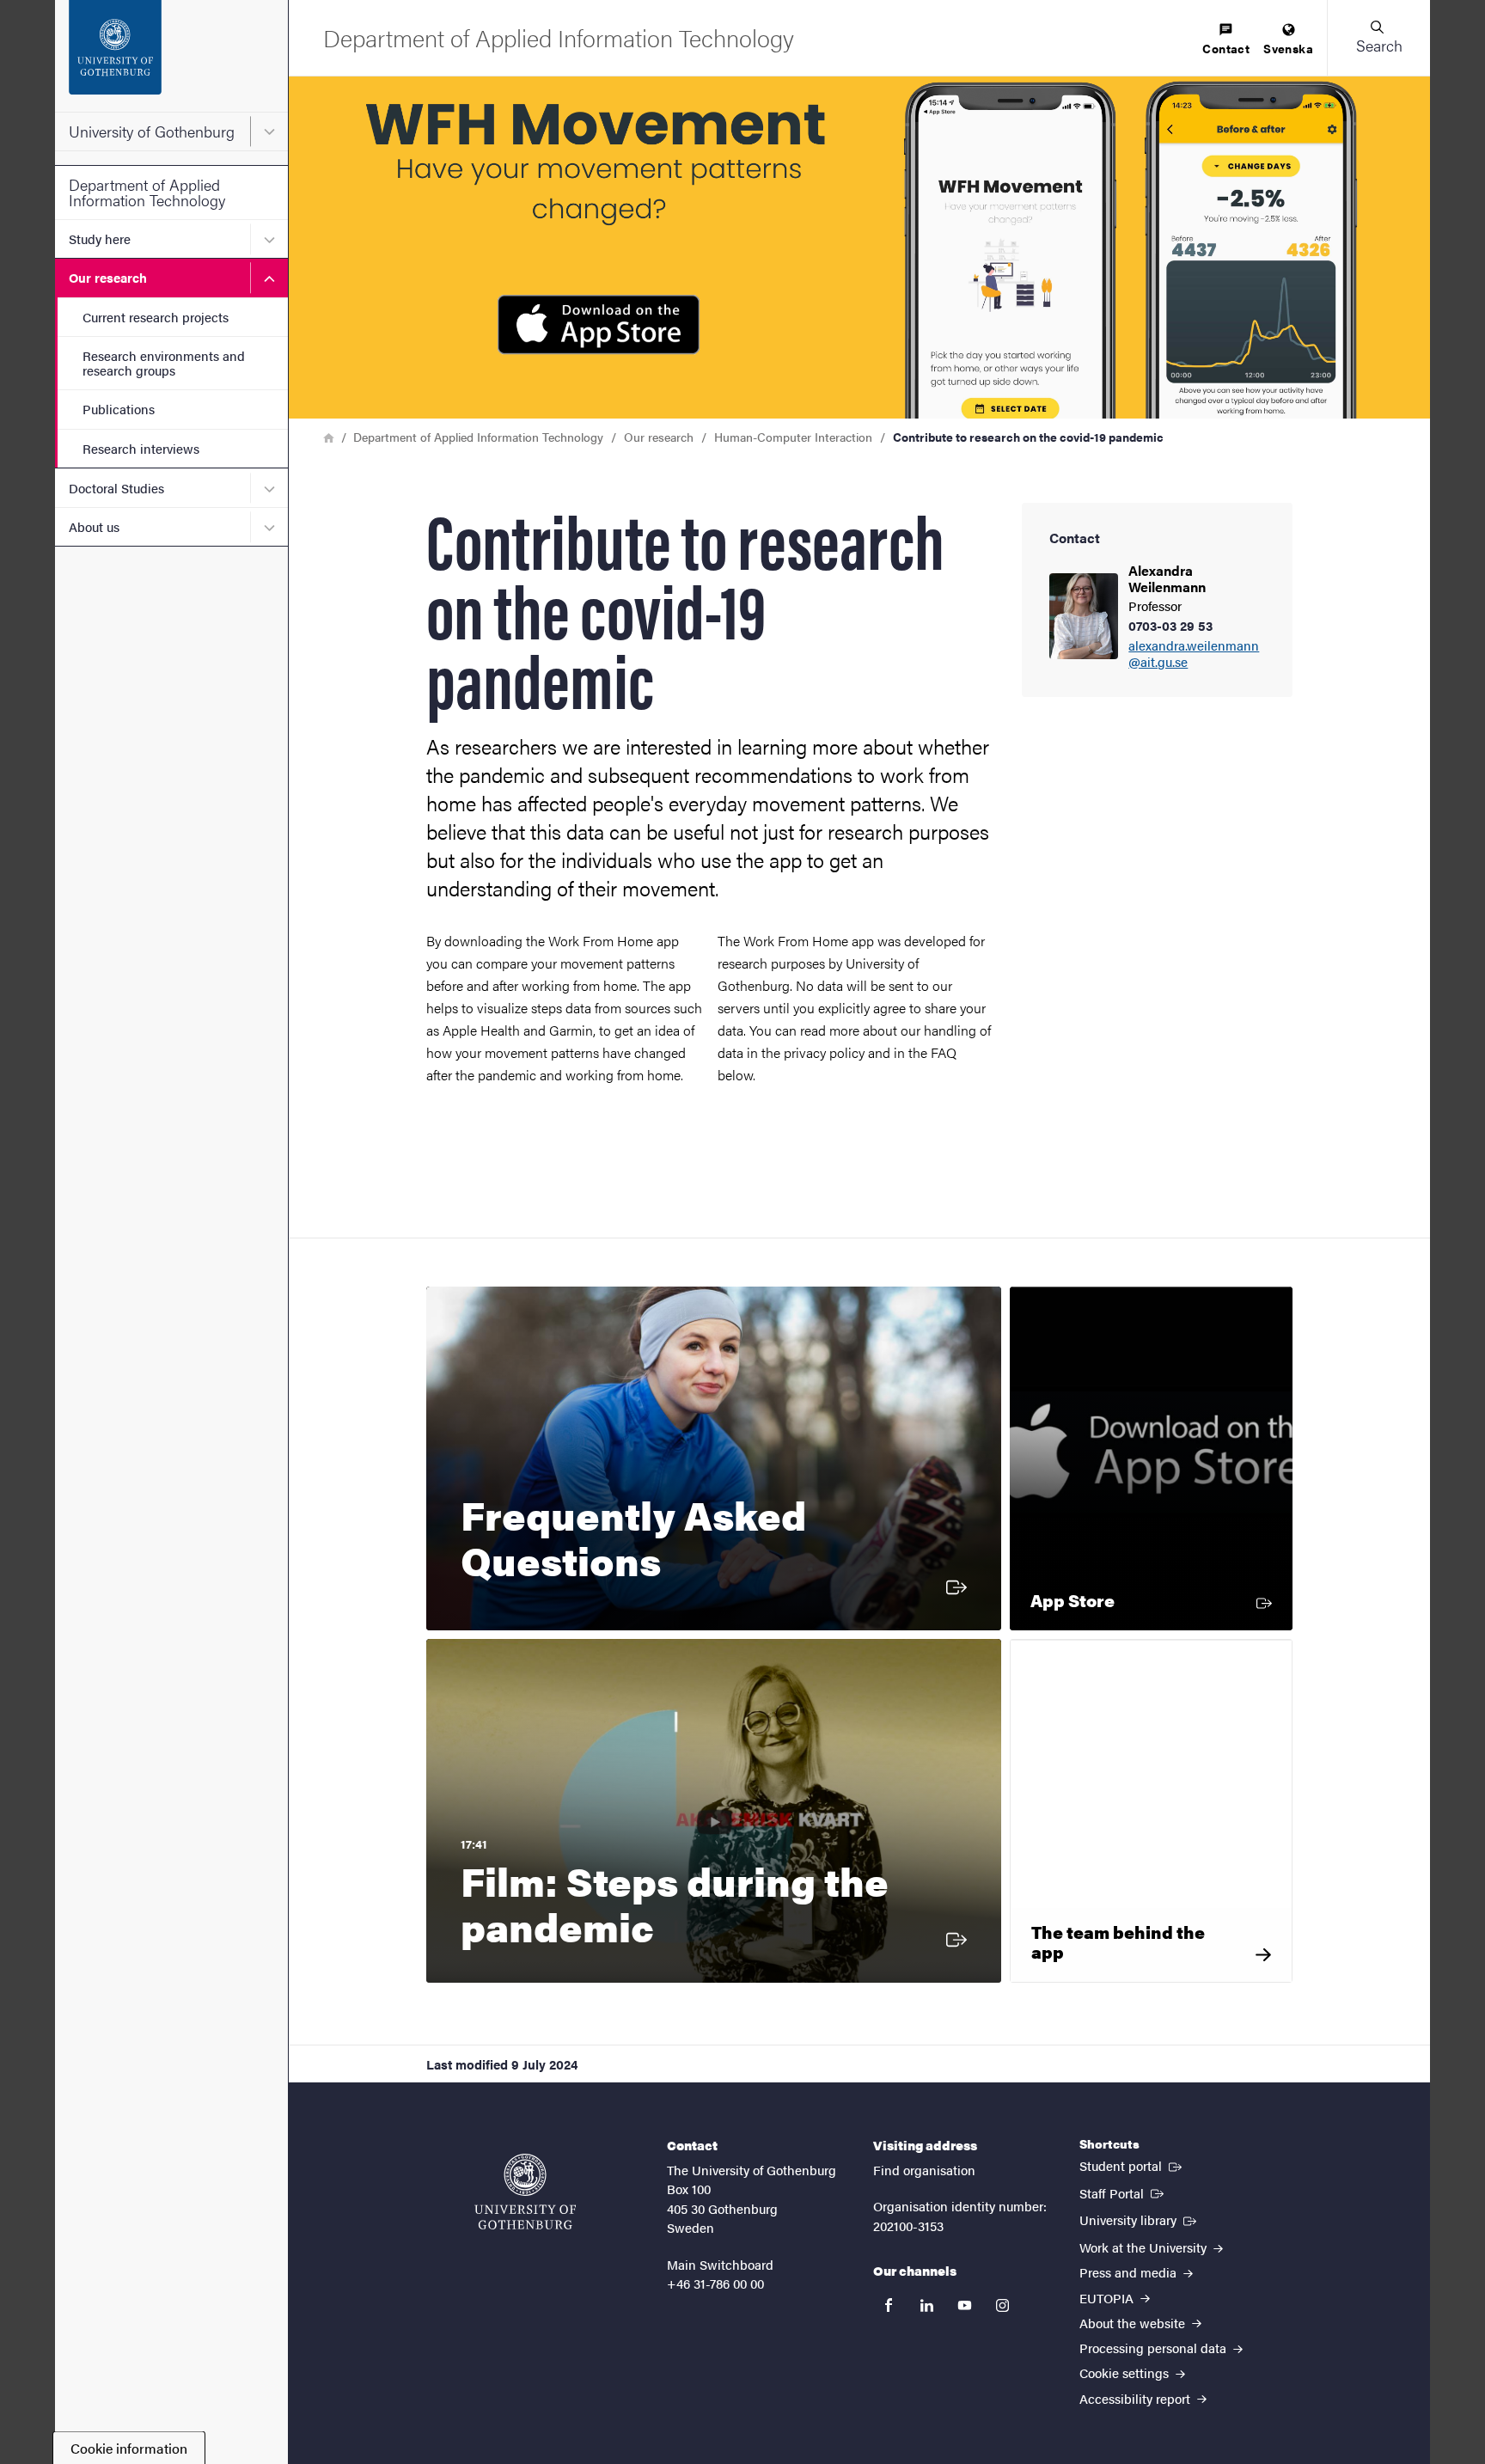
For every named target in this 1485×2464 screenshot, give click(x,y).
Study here (100, 238)
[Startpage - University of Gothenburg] (171, 56)
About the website (1134, 2323)
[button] (1378, 38)
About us (94, 526)
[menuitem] (1226, 40)
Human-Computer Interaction (793, 437)
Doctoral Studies (116, 488)
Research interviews (141, 448)
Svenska (1288, 48)
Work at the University (1145, 2247)
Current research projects (156, 317)
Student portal (1132, 2165)
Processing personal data (1155, 2348)
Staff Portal (1123, 2192)
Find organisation (924, 2170)
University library (1140, 2219)
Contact (1226, 48)
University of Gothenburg (152, 131)
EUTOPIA (1108, 2298)
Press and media (1130, 2272)
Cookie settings (1126, 2372)
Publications (119, 409)
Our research (108, 277)
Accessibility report (1137, 2398)
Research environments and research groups (164, 363)
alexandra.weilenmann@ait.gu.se (1194, 654)
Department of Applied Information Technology (147, 192)
